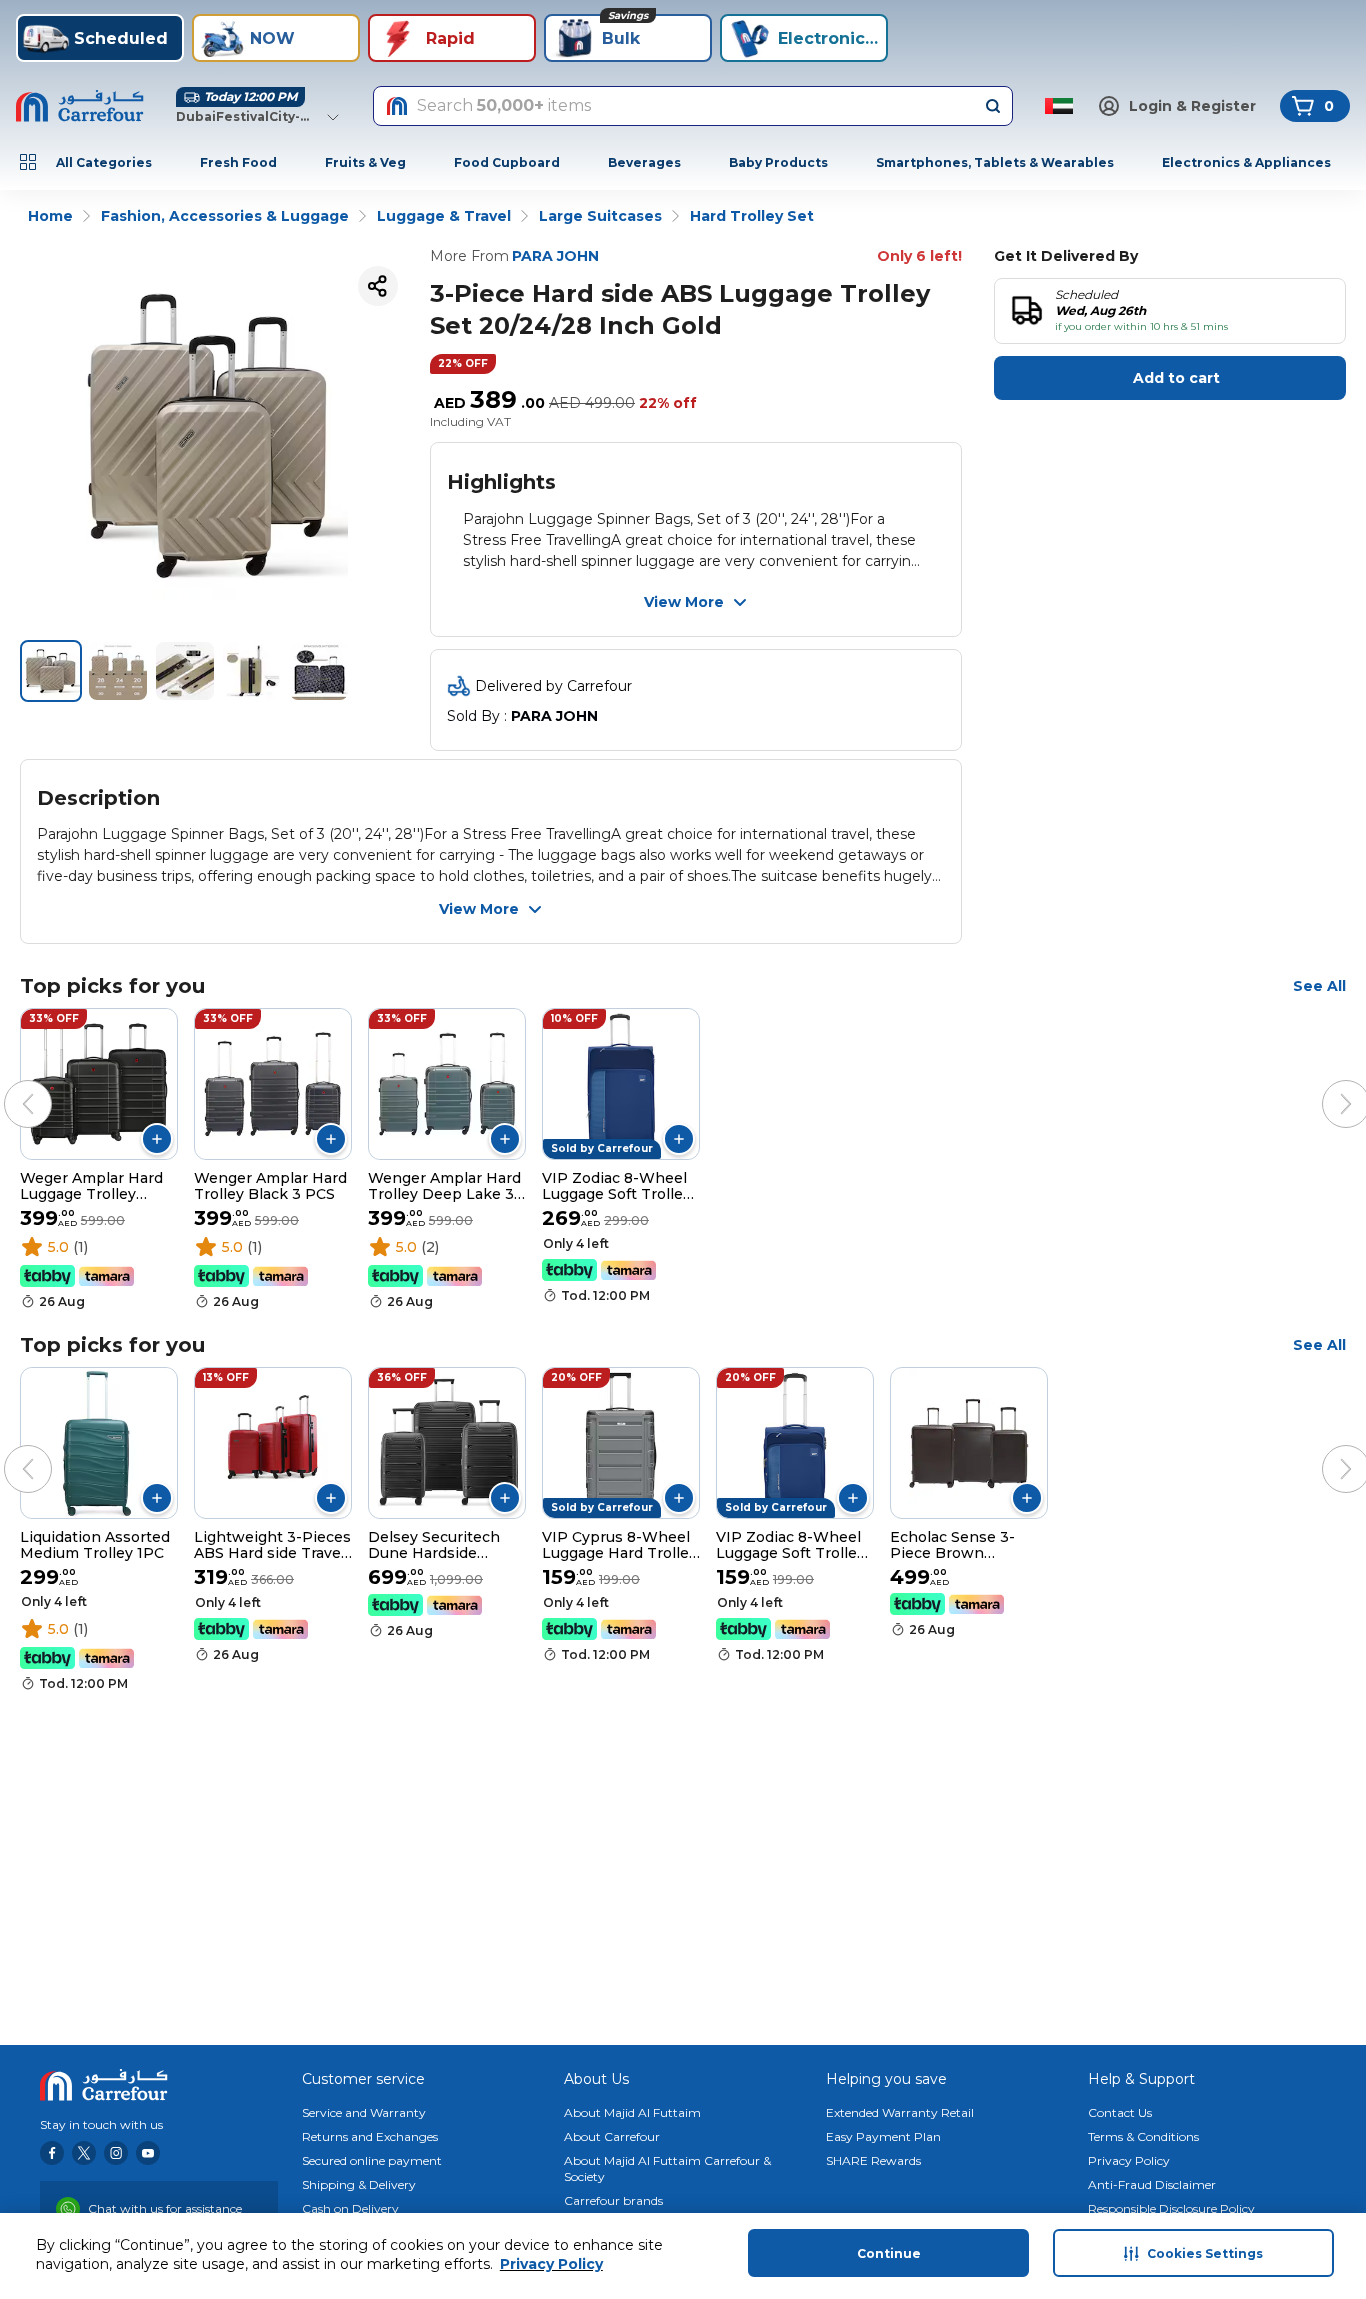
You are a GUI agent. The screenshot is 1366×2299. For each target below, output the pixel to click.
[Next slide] (1326, 1084)
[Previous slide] (8, 1084)
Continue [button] (889, 2253)
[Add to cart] (157, 1139)
